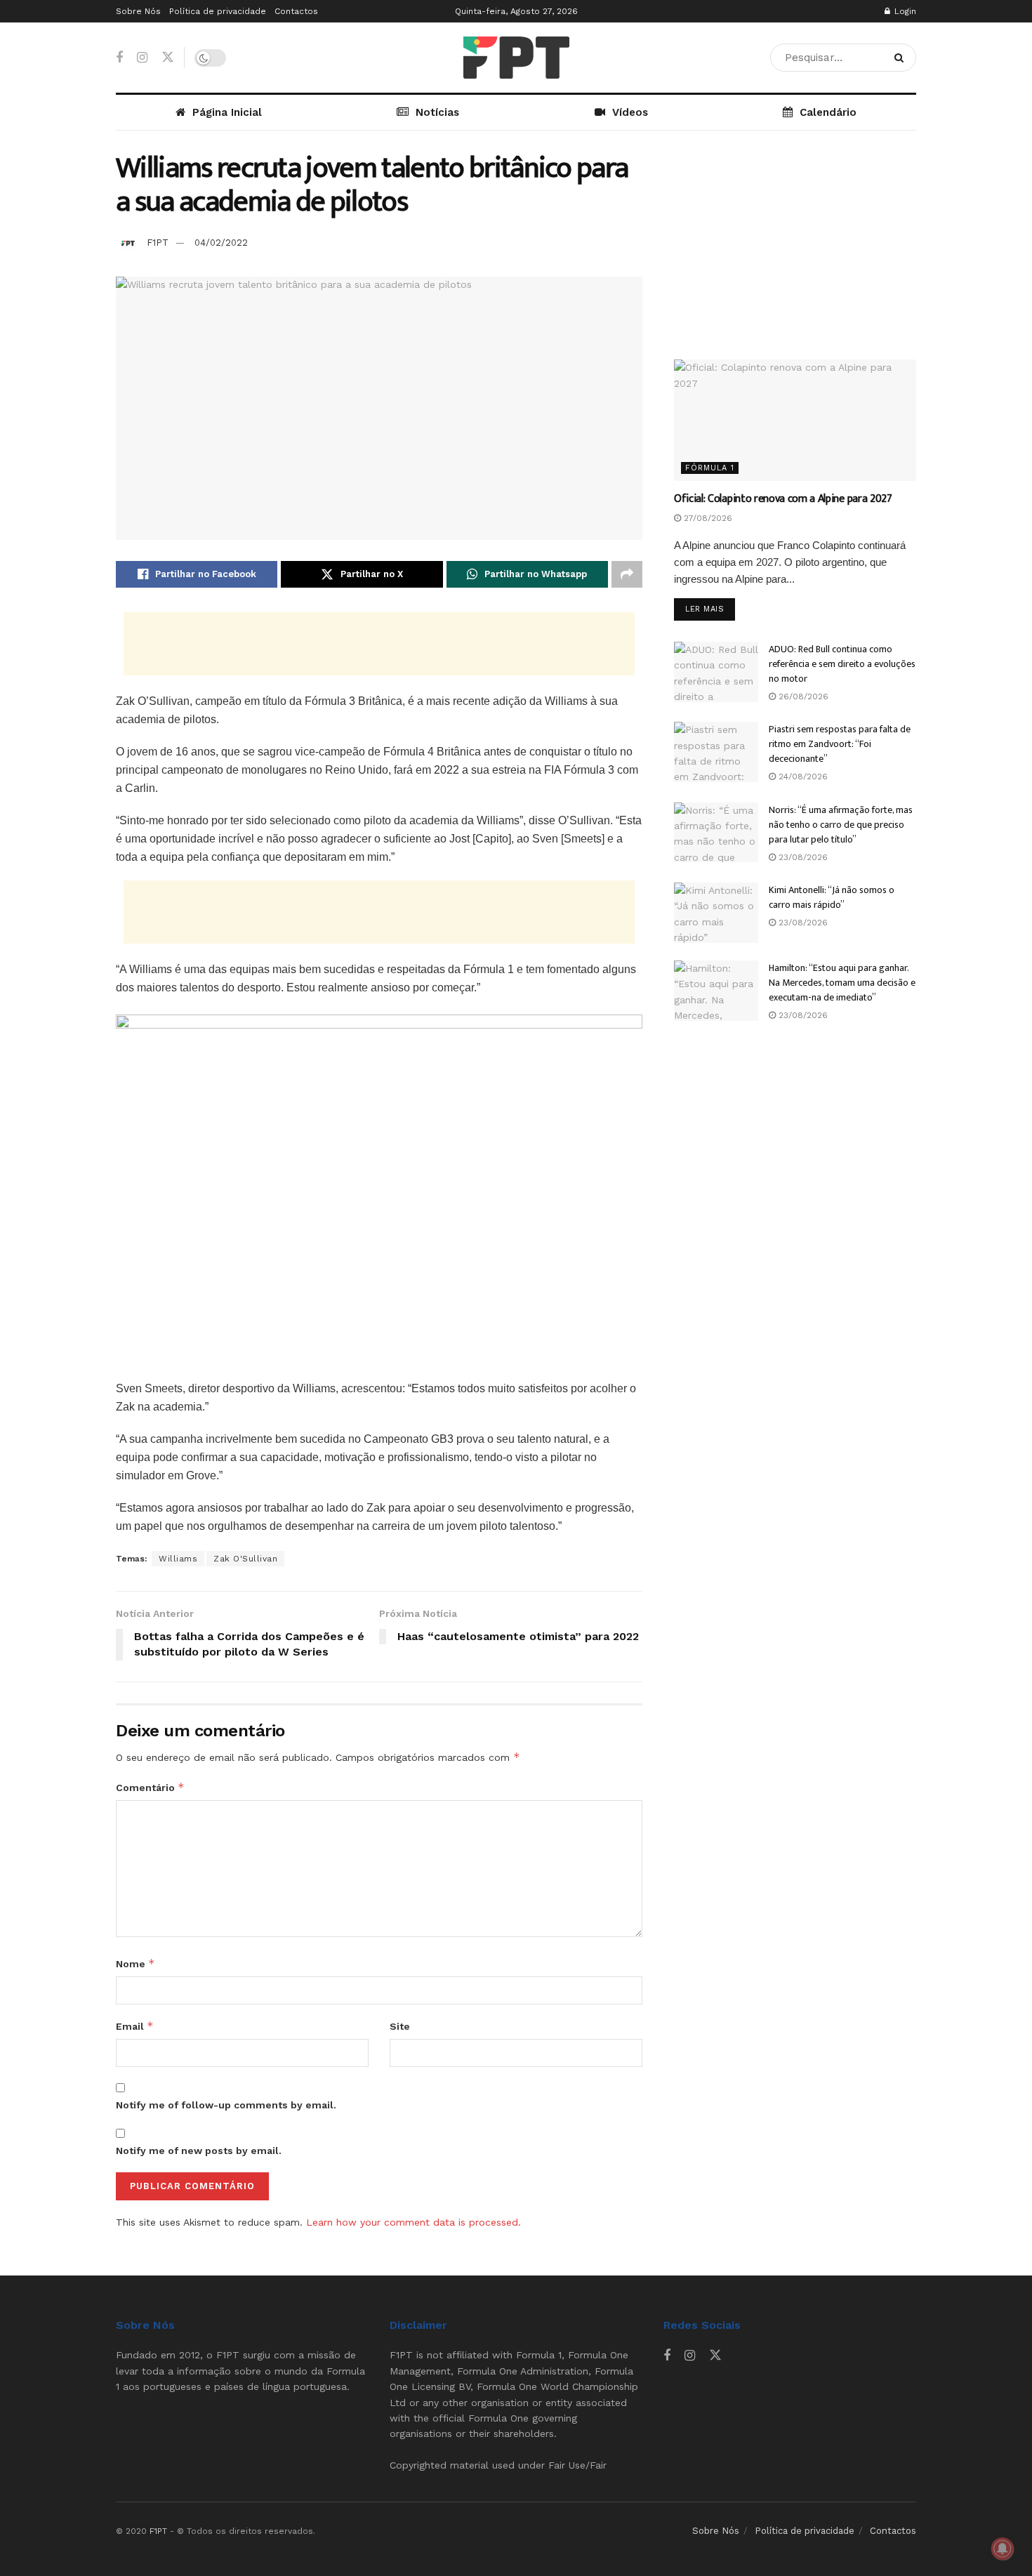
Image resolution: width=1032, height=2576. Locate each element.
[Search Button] (902, 58)
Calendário (828, 112)
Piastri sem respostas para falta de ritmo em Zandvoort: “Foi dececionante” (840, 744)
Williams (178, 1559)
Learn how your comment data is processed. (414, 2222)
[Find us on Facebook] (119, 58)
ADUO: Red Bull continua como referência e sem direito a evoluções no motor (842, 664)
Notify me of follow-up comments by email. (226, 2105)
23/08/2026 (802, 857)
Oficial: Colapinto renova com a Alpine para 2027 (783, 499)
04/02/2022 (221, 243)
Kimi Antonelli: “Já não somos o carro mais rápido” (832, 897)
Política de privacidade (218, 11)
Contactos (296, 11)
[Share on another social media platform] (627, 574)
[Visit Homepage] (516, 58)
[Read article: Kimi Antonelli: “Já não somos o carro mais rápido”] (716, 913)
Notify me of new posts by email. (199, 2151)
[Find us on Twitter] (168, 58)
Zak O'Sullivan (245, 1559)
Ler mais (710, 609)
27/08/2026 (707, 518)
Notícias (437, 112)
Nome (135, 1963)
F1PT (158, 243)
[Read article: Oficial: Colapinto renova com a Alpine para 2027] (795, 420)
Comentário (150, 1787)
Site (400, 2026)
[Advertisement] (379, 644)
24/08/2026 (802, 777)
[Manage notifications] (1003, 2549)
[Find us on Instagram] (142, 58)
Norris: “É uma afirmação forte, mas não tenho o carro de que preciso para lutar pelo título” (841, 825)
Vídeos (630, 112)
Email (135, 2026)
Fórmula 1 (710, 468)
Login (904, 11)
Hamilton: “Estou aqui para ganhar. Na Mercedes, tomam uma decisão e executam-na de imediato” (842, 983)
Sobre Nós (138, 11)
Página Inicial (227, 112)
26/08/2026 (802, 696)
